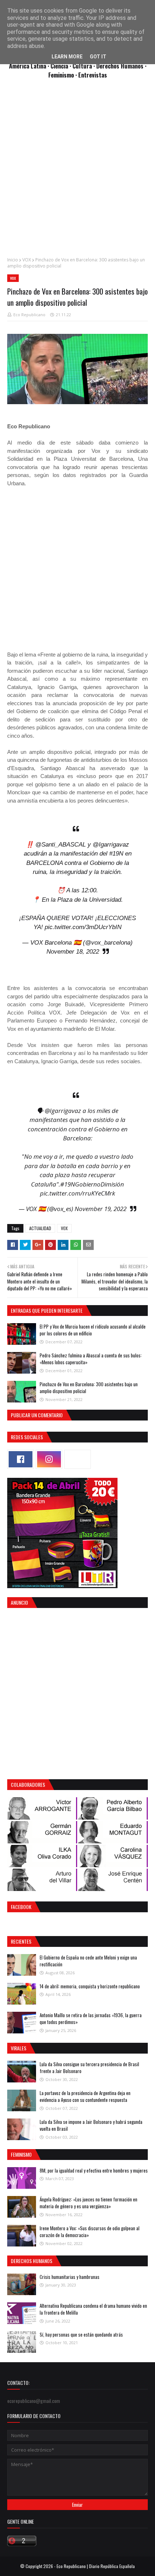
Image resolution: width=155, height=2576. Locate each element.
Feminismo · (63, 75)
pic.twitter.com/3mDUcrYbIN (83, 927)
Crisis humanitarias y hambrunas (70, 2277)
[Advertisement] (77, 172)
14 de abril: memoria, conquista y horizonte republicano (90, 1986)
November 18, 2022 (73, 952)
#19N (116, 854)
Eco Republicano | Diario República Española (96, 2566)
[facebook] (21, 1459)
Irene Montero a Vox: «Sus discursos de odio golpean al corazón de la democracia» (90, 2232)
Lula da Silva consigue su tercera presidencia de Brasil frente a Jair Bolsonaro (89, 2068)
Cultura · (84, 66)
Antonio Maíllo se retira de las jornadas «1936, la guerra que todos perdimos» (91, 2019)
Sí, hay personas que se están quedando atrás (81, 2334)
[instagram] (49, 1459)
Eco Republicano (29, 315)
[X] (77, 1459)
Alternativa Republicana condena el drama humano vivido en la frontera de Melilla (93, 2309)
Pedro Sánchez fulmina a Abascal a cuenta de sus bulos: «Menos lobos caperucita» (91, 1359)
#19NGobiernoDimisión (92, 1184)
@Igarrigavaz (111, 845)
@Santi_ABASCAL (61, 845)
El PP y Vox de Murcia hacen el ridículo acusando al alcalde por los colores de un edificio (93, 1330)
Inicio (13, 260)
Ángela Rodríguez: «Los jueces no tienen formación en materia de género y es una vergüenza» (88, 2203)
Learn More (67, 57)
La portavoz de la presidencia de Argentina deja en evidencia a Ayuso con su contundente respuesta (85, 2096)
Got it (98, 57)
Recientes (21, 1941)
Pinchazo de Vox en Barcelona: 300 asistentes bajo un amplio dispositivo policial (89, 1388)
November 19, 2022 (101, 1209)
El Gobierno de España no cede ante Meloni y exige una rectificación (88, 1961)
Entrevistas (93, 75)
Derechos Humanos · (121, 66)
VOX (27, 260)
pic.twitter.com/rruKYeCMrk (77, 1193)
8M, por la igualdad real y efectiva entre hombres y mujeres (94, 2170)
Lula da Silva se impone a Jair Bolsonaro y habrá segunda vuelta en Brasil (91, 2125)
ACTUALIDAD (40, 1228)
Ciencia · (61, 66)
